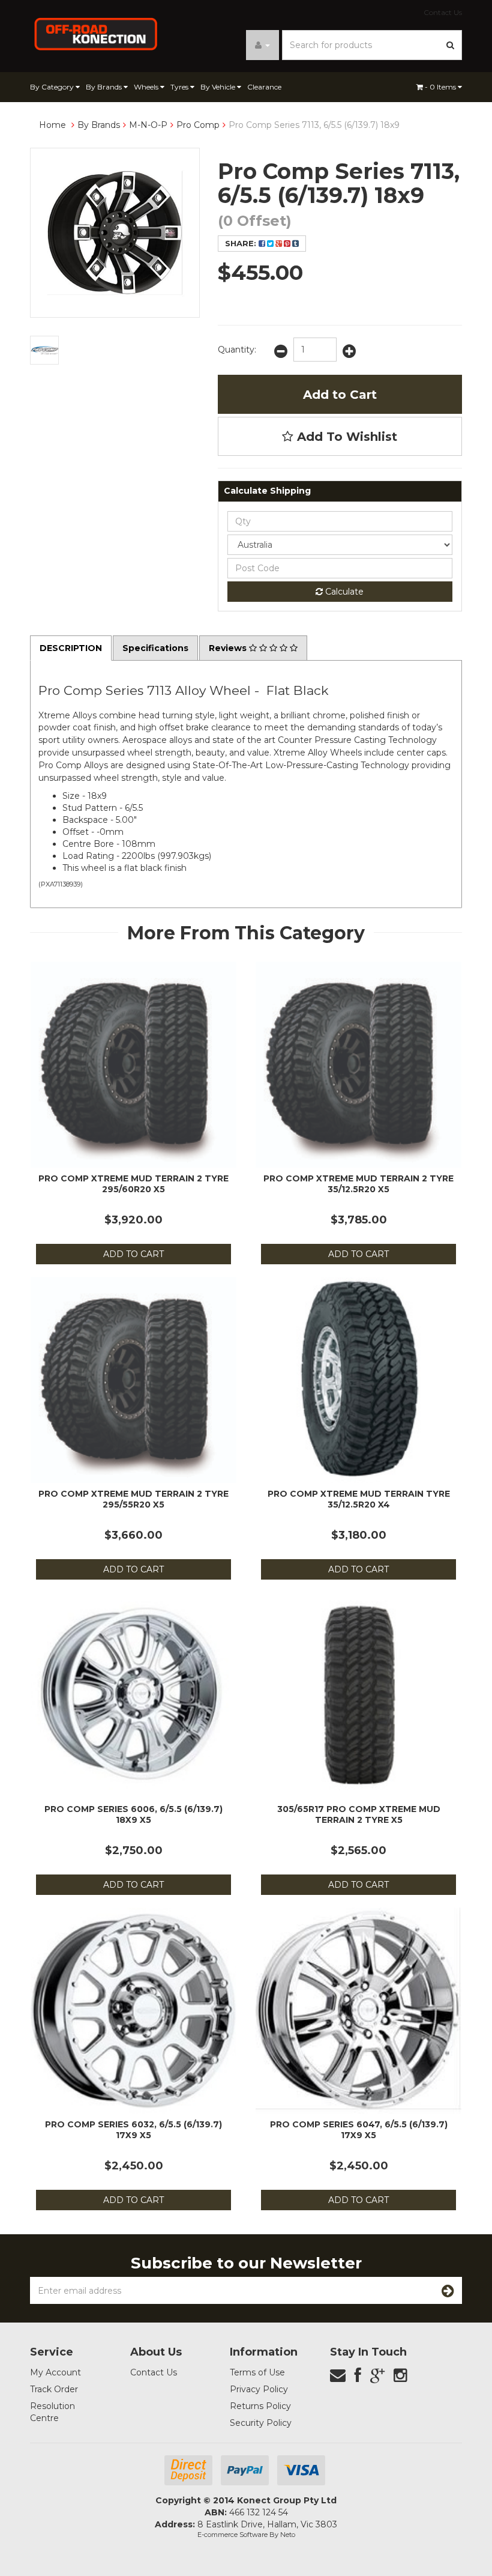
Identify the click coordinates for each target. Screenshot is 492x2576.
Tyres (180, 87)
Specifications (155, 648)
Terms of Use (257, 2372)
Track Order (54, 2389)
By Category (53, 87)
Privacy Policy (259, 2389)
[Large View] (44, 350)
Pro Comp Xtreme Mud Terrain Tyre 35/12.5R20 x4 (359, 1499)
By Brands (105, 87)
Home (52, 125)
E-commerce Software (232, 2535)
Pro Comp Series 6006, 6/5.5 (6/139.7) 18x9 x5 (133, 1814)
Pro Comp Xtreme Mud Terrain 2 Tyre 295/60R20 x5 (133, 1184)
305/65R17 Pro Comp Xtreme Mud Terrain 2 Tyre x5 (359, 1814)
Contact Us (443, 12)
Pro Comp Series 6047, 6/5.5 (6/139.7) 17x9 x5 (359, 2130)
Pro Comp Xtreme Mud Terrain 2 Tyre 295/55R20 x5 (133, 1499)
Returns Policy (260, 2406)
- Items (441, 87)
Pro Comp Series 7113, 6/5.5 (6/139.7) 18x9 (314, 125)
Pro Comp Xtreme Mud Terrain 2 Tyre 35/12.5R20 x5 (358, 1184)
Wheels (147, 87)
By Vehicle (219, 87)
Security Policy (261, 2423)
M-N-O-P (148, 125)
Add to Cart (340, 395)
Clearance (264, 87)
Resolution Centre (52, 2412)
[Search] (451, 45)
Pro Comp (198, 125)
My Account (55, 2372)
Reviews (229, 648)
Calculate (343, 592)
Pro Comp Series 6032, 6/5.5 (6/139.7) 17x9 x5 (133, 2130)
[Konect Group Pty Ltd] (96, 33)
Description (71, 648)
